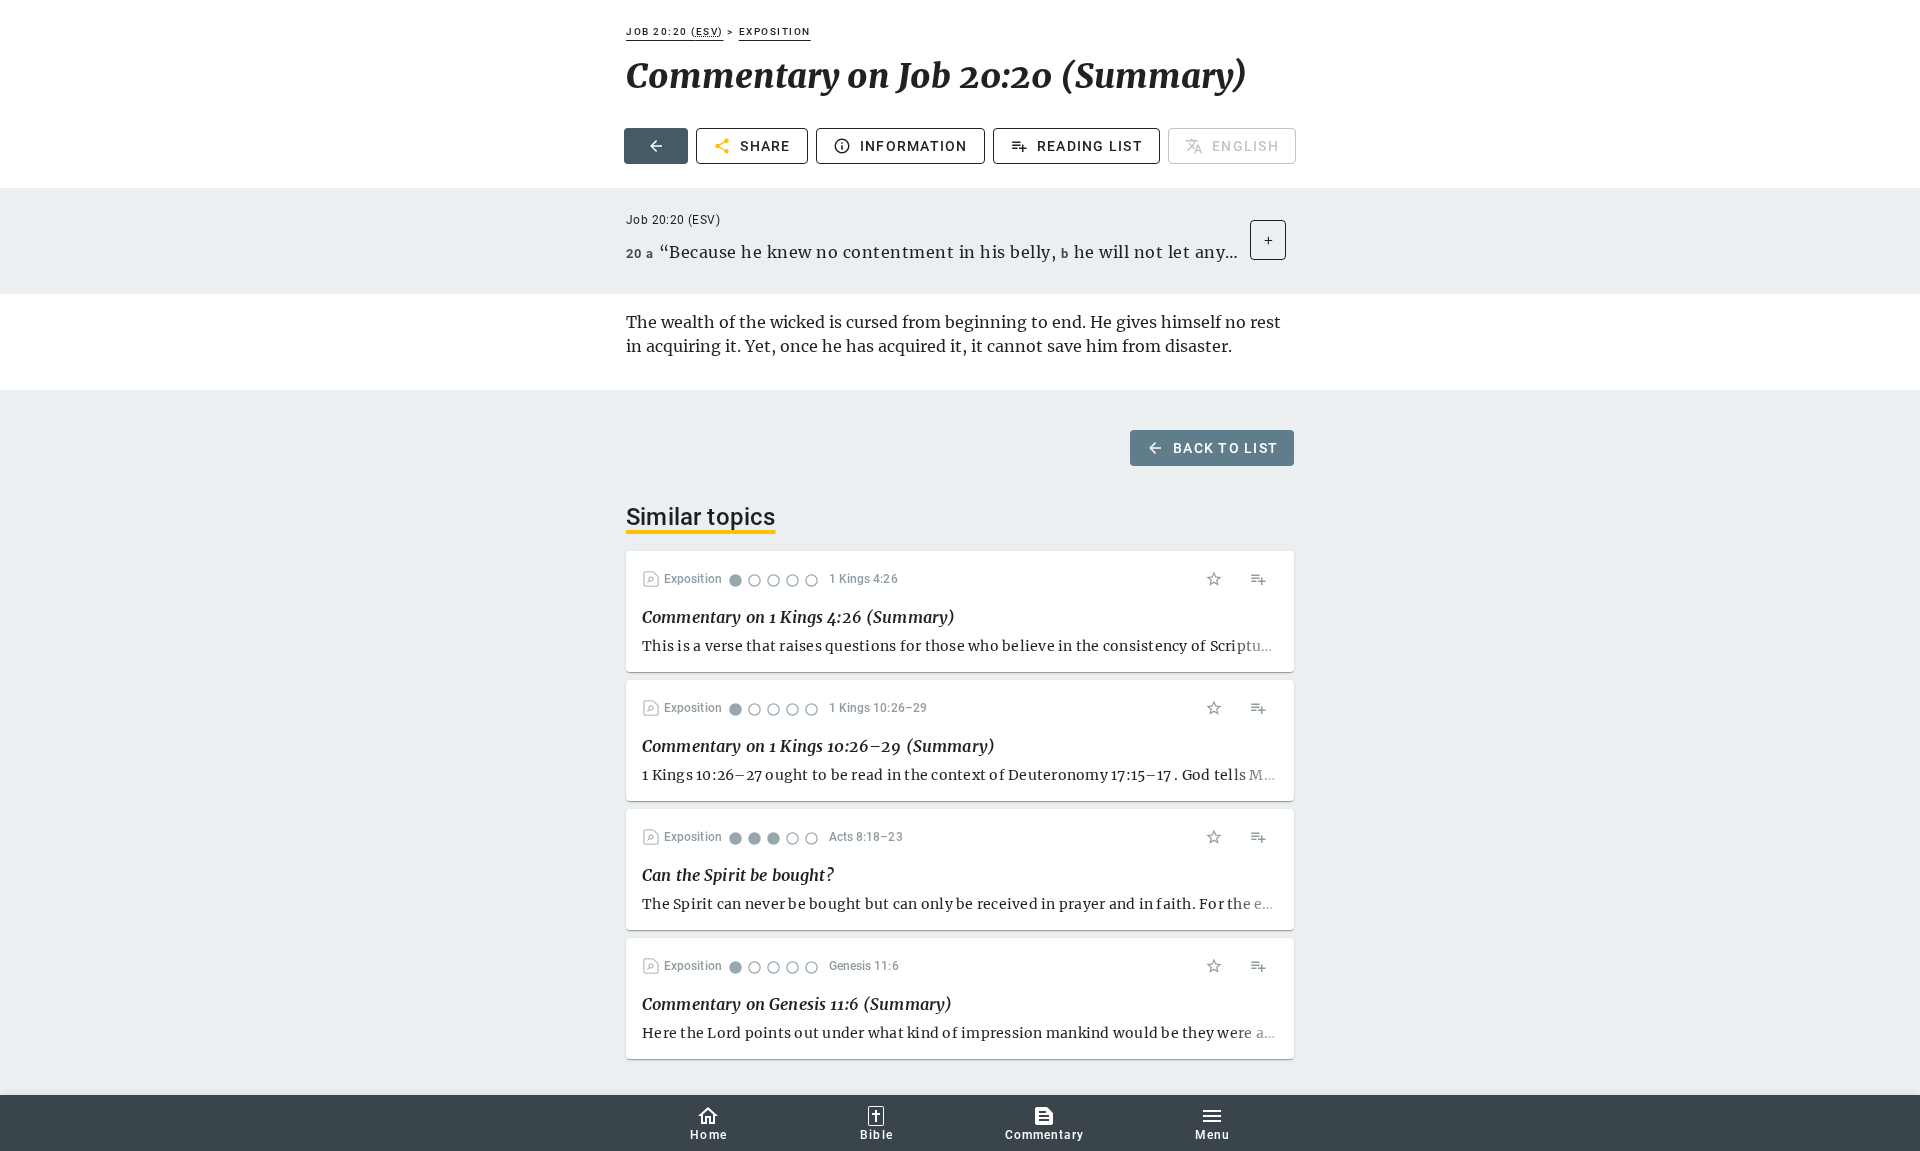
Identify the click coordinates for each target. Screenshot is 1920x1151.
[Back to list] (656, 146)
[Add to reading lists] (1258, 579)
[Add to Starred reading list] (1214, 579)
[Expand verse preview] (1268, 240)
